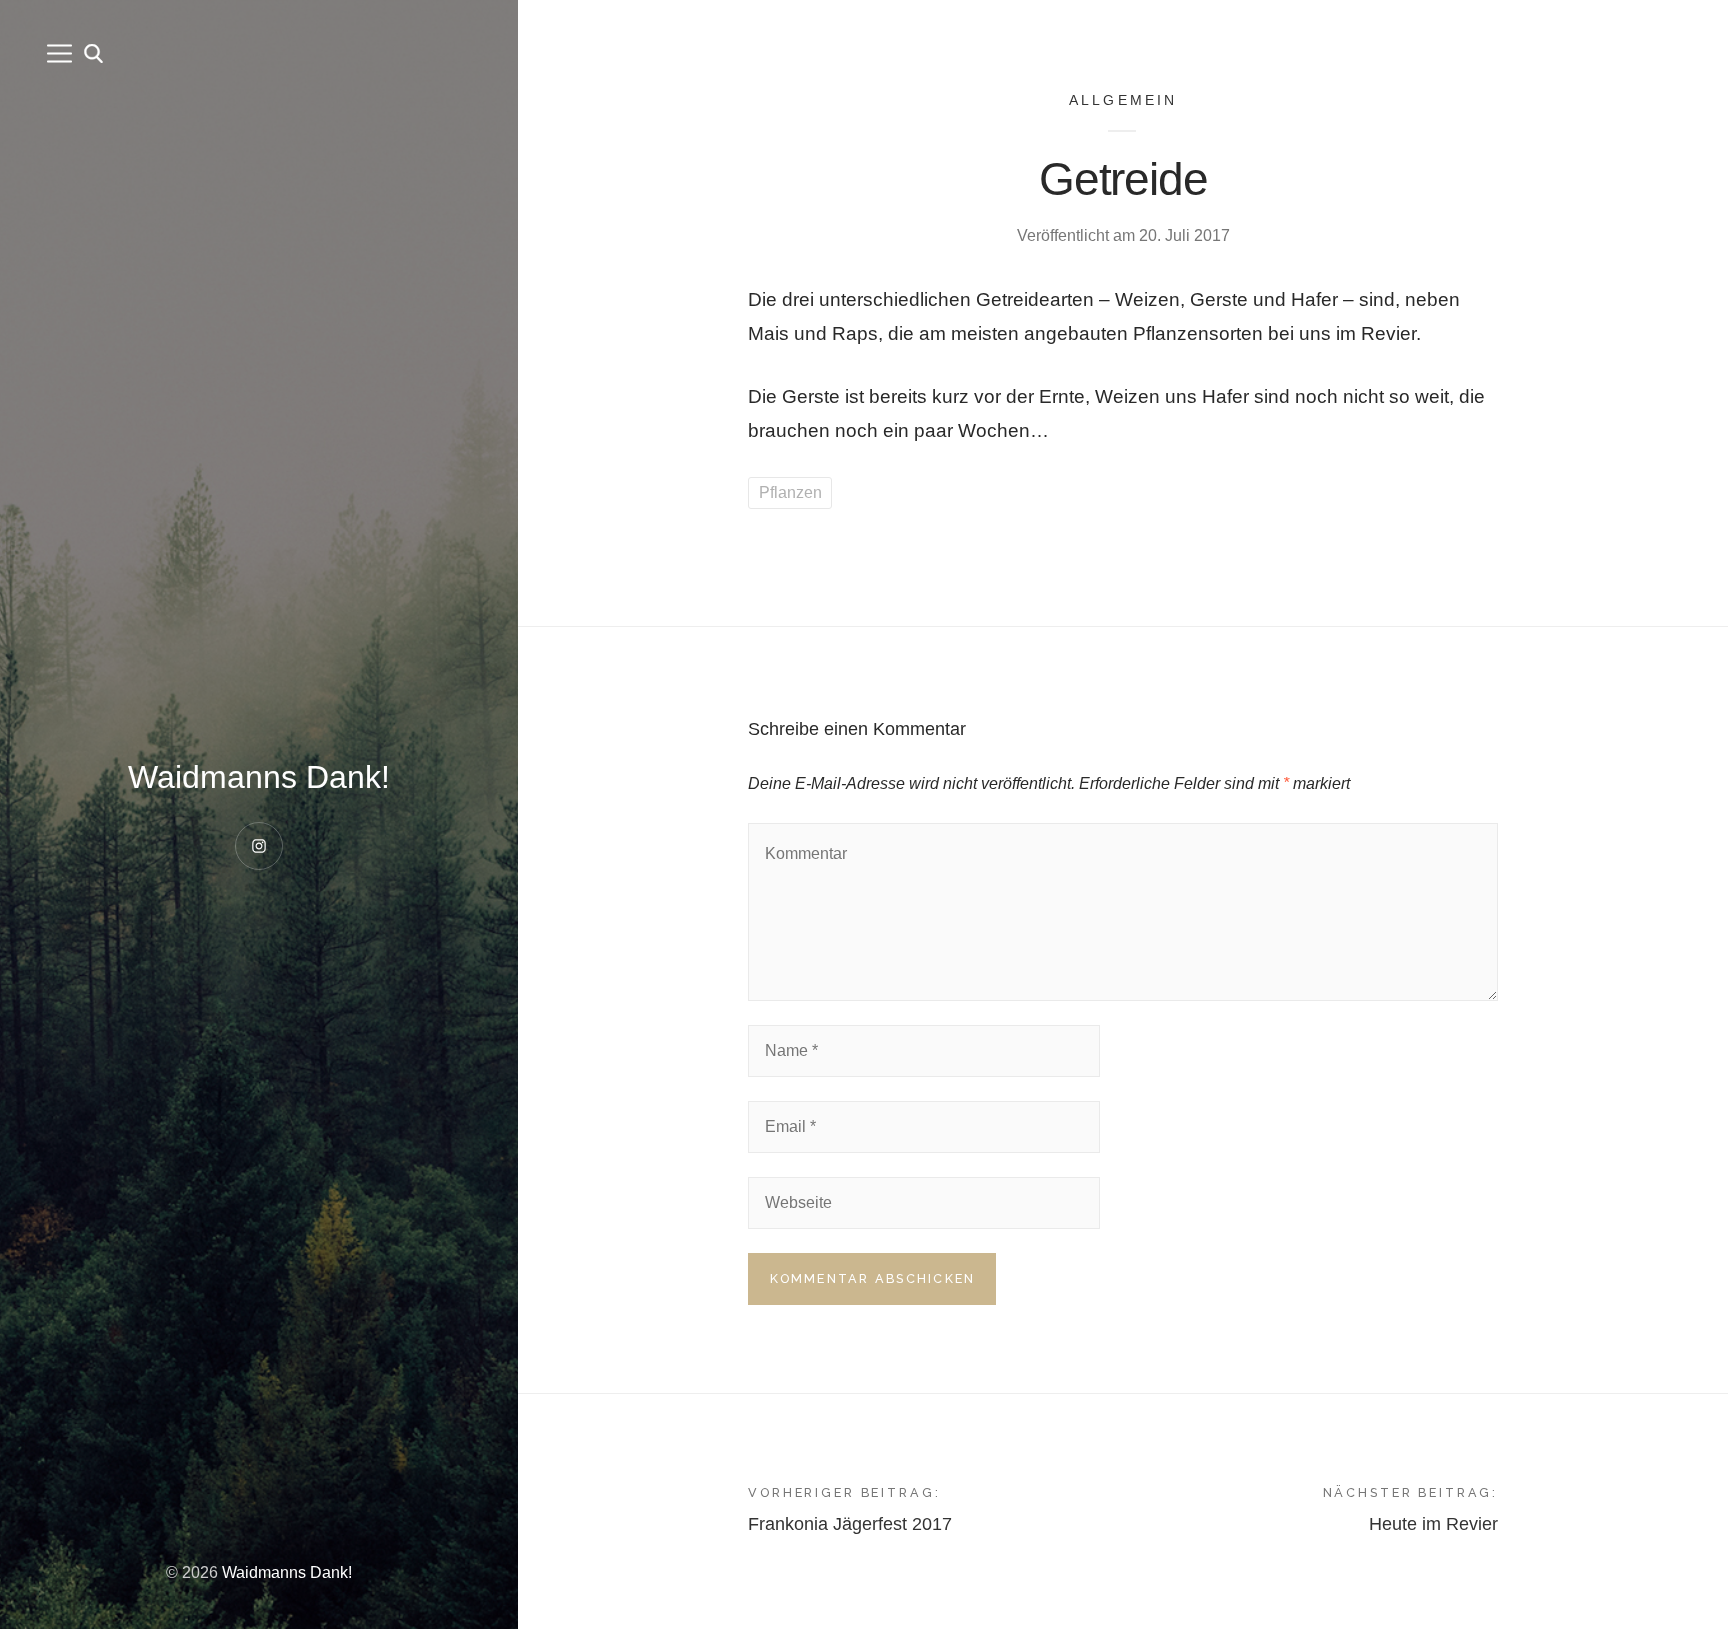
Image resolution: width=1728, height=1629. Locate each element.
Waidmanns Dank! (259, 777)
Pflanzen (790, 492)
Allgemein (1123, 100)
